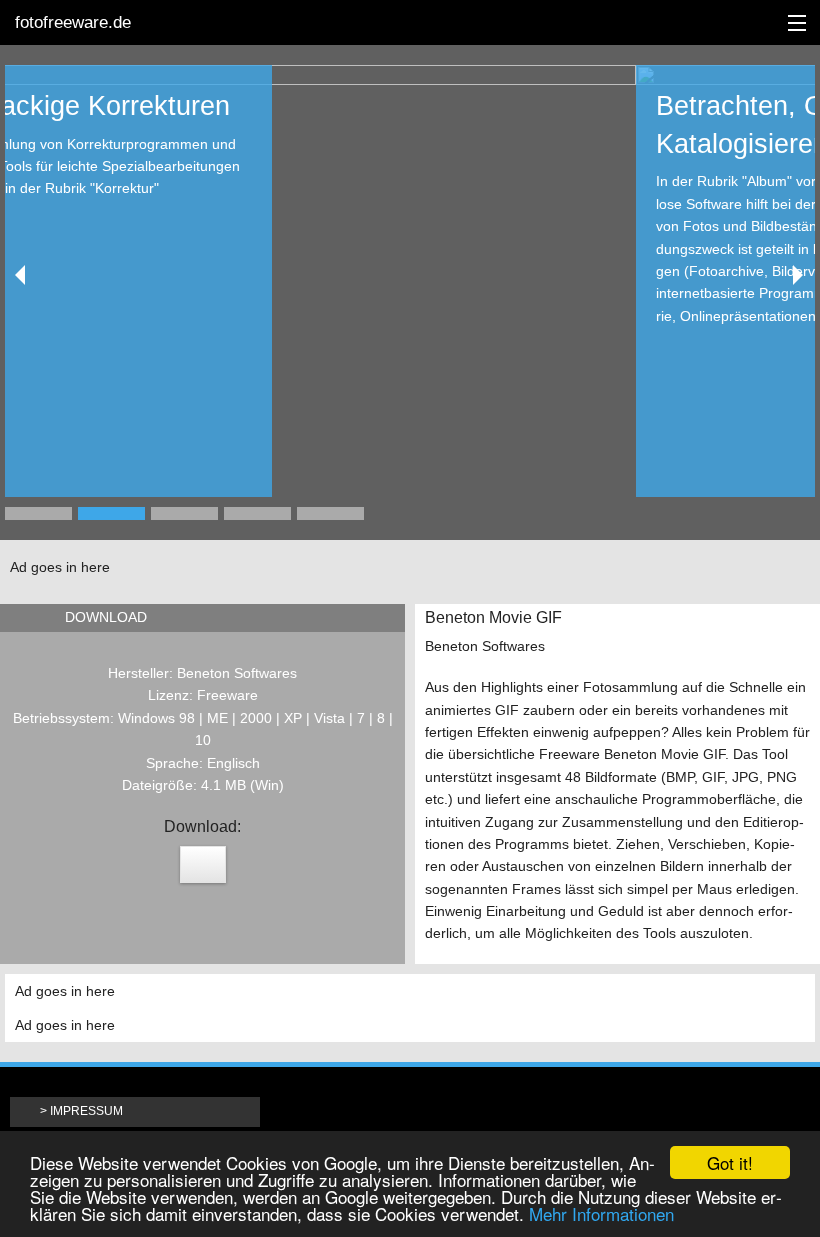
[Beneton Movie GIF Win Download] (203, 864)
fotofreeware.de (73, 22)
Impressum (86, 1111)
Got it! (730, 1162)
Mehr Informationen (601, 1213)
